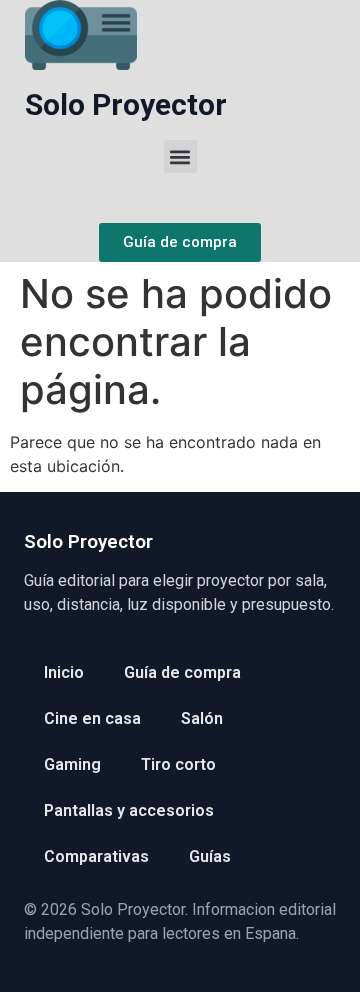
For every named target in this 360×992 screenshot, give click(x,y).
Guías (210, 856)
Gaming (72, 764)
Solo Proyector (126, 104)
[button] (180, 156)
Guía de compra (182, 672)
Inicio (64, 672)
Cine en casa (92, 718)
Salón (202, 718)
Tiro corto (178, 764)
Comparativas (96, 856)
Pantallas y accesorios (129, 810)
